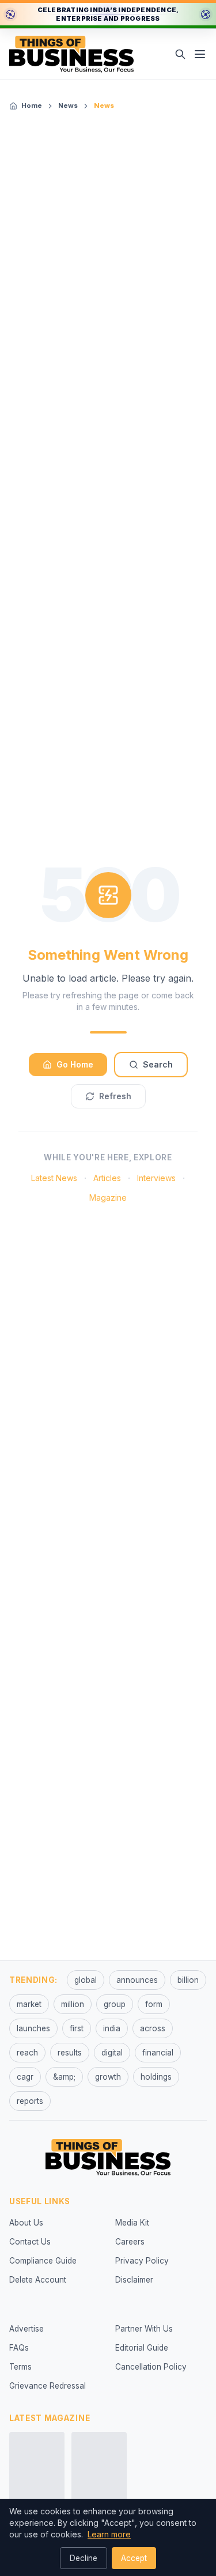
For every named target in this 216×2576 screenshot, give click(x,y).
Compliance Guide (43, 2261)
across (153, 2028)
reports (30, 2101)
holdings (156, 2077)
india (112, 2028)
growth (108, 2077)
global (86, 1980)
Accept (134, 2558)
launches (33, 2028)
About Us (26, 2223)
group (115, 2004)
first (77, 2028)
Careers (130, 2242)
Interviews (156, 1178)
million (73, 2004)
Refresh (115, 1096)
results (70, 2053)
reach (27, 2053)
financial (158, 2053)
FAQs (19, 2348)
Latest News (54, 1178)
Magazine (108, 1198)
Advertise (26, 2329)
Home (32, 105)
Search (158, 1064)
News (68, 105)
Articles (107, 1178)
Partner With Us (144, 2329)
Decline (84, 2558)
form (154, 2004)
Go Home (75, 1064)
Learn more (109, 2534)
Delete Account (38, 2280)
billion (188, 1980)
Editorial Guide (142, 2348)
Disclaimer (134, 2280)
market (29, 2004)
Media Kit (132, 2223)
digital (112, 2053)
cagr (25, 2077)
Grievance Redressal (48, 2386)
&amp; (64, 2077)
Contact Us (30, 2242)
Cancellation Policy (151, 2367)
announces (137, 1980)
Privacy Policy (142, 2261)
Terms (20, 2367)
